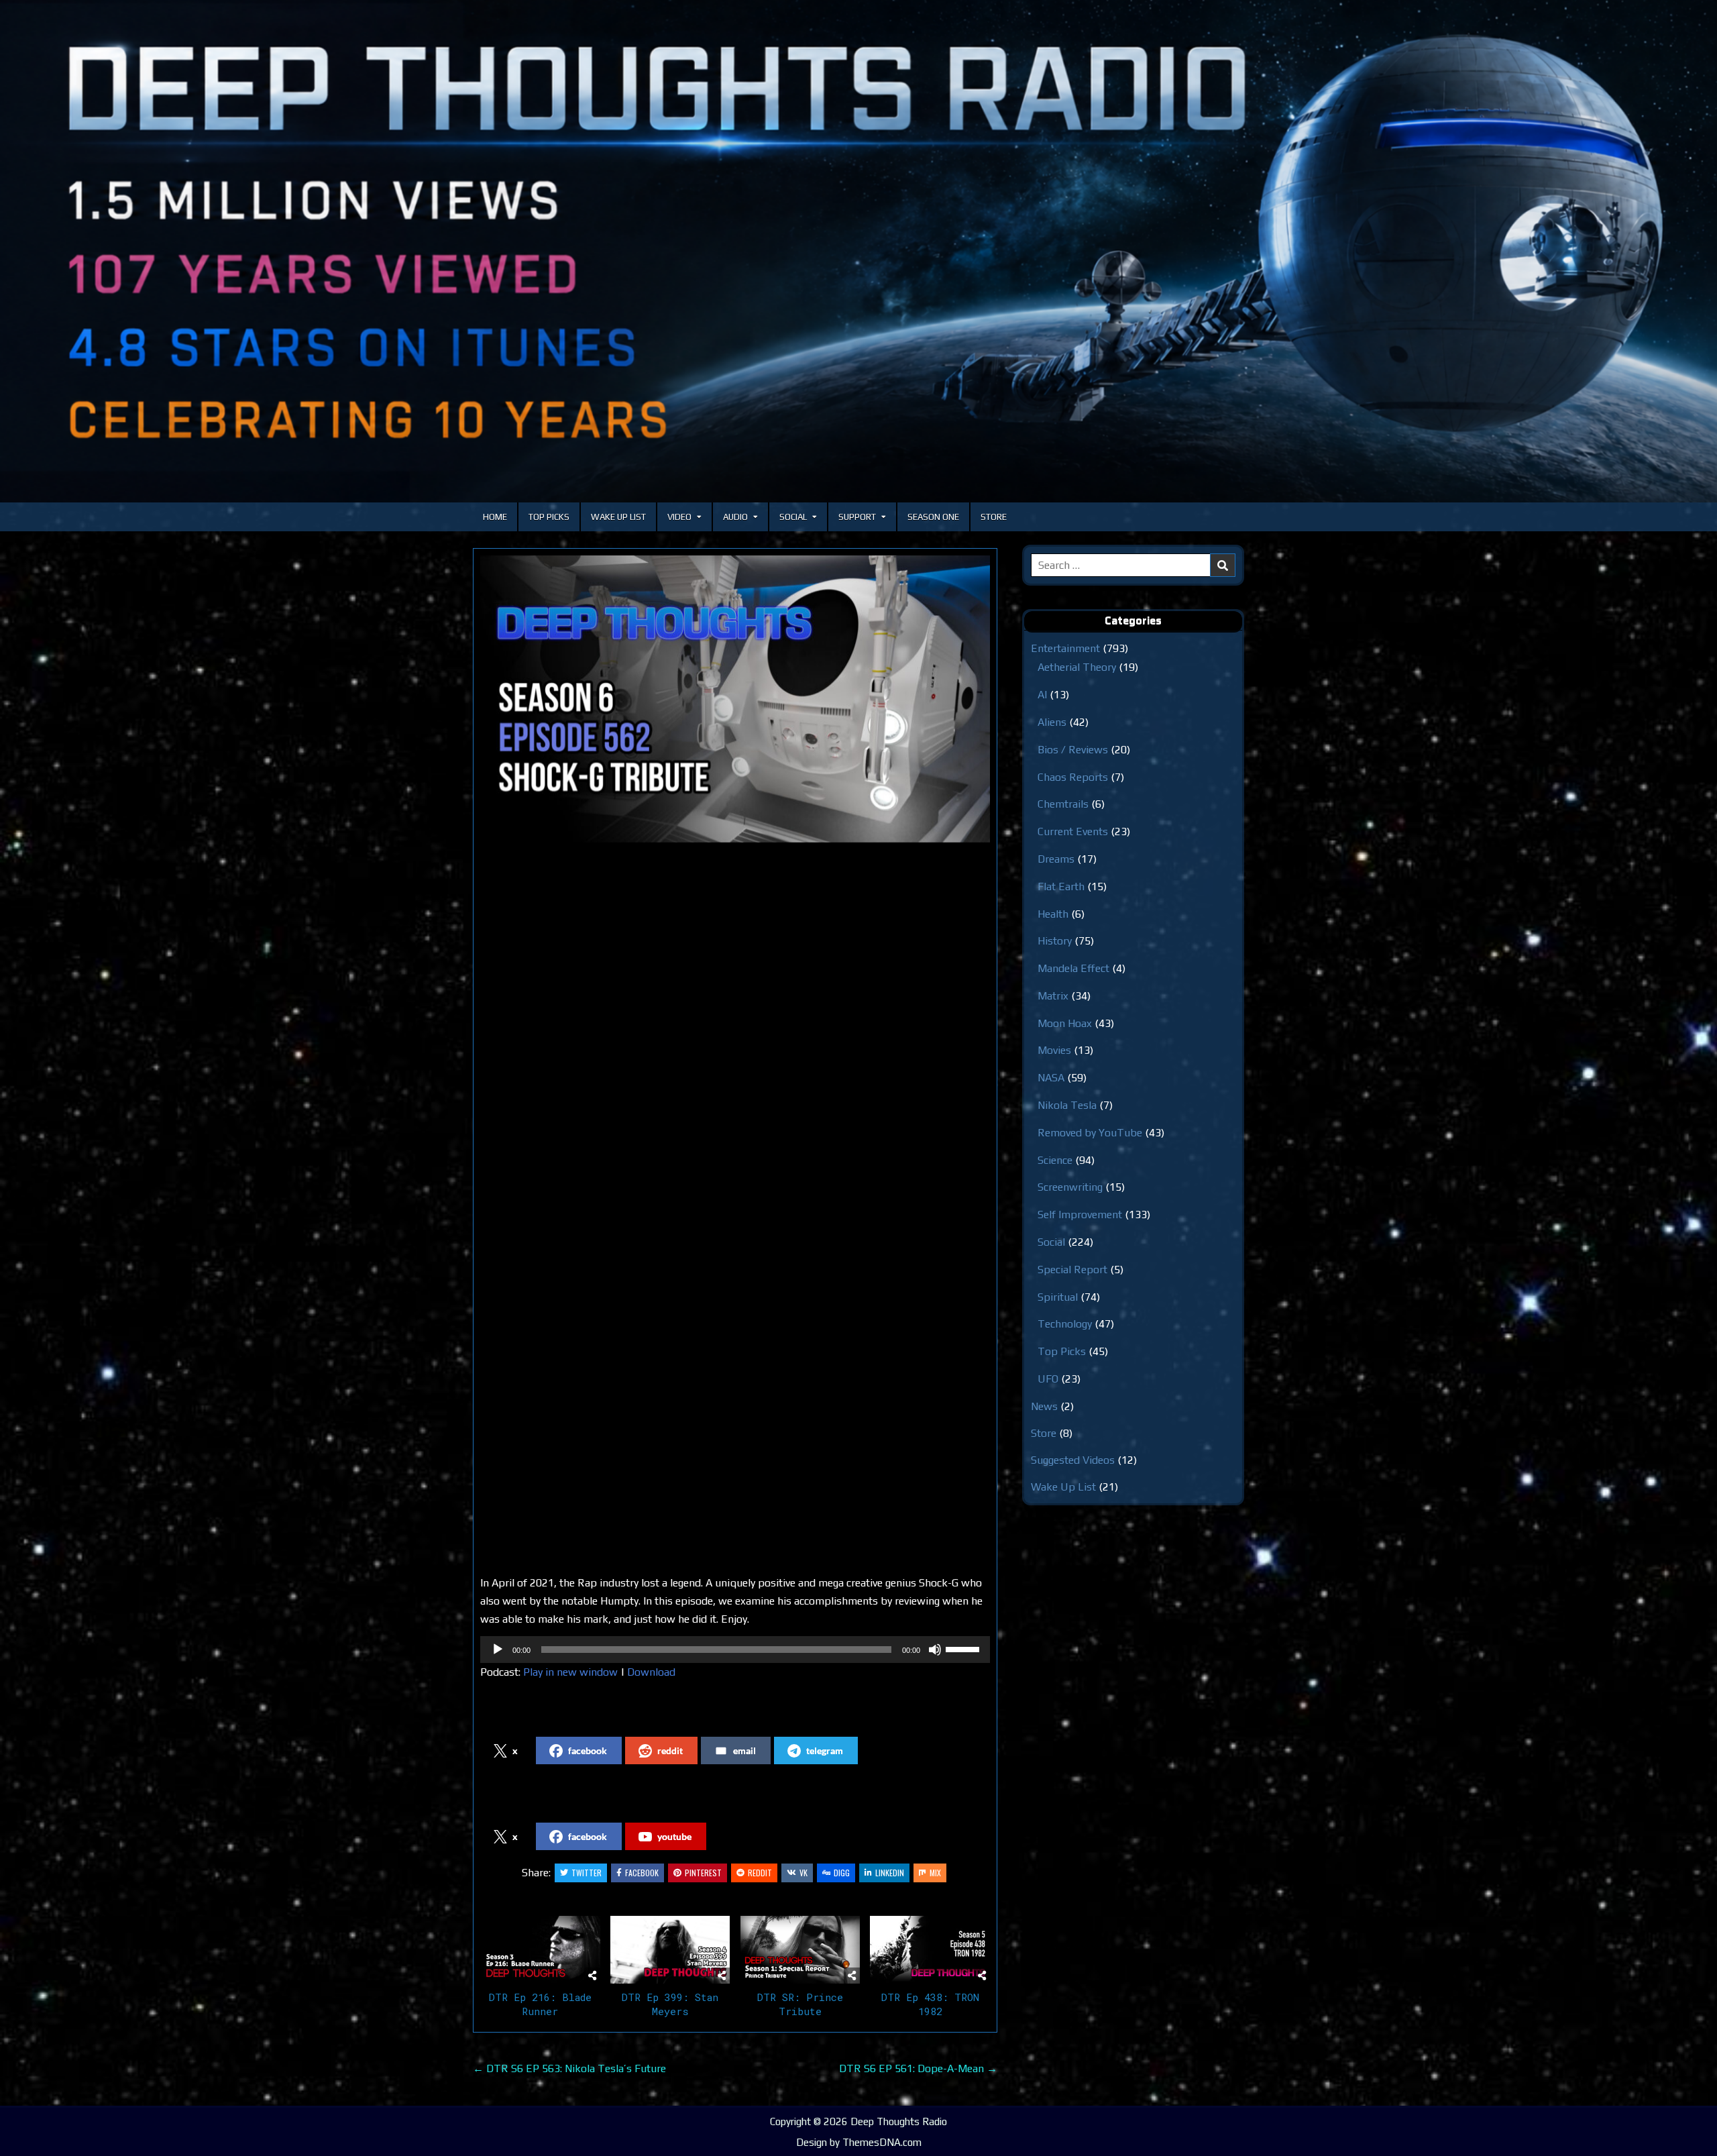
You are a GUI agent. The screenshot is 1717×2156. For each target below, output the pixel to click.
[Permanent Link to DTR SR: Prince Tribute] (800, 1949)
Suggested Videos (1073, 1460)
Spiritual (1058, 1297)
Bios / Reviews (1073, 750)
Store (994, 517)
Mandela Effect (1073, 968)
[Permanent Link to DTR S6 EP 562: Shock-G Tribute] (735, 699)
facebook (588, 1750)
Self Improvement (1080, 1215)
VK (804, 1873)
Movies (1054, 1050)
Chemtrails (1063, 804)
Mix (935, 1873)
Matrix (1053, 996)
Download (651, 1672)
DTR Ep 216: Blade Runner (540, 2004)
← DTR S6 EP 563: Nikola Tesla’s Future (569, 2068)
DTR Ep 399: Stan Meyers (670, 2004)
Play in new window (570, 1672)
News (1044, 1406)
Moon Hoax (1065, 1023)
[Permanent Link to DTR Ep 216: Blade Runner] (540, 1949)
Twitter (587, 1873)
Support (857, 517)
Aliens (1052, 722)
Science (1055, 1160)
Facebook (642, 1873)
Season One (933, 517)
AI (1042, 695)
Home (495, 517)
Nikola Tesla (1067, 1105)
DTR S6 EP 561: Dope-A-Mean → (918, 2068)
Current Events (1073, 831)
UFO (1048, 1379)
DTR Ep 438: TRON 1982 (930, 2004)
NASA (1051, 1078)
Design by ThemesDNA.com (859, 2142)
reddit (670, 1750)
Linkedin (890, 1873)
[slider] (964, 1648)
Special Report (1072, 1270)
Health (1053, 914)
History (1055, 941)
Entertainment (1065, 648)
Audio (735, 517)
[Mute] (935, 1650)
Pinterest (703, 1873)
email (744, 1750)
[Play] (498, 1650)
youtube (674, 1836)
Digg (842, 1873)
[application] (735, 1650)
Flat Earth (1061, 886)
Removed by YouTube (1090, 1133)
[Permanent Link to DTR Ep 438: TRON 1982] (930, 1949)
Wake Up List (618, 517)
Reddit (760, 1873)
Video (679, 517)
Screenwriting (1070, 1187)
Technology (1065, 1324)
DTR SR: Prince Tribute (800, 2004)
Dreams (1056, 859)
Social (793, 517)
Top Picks (549, 517)
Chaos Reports (1073, 777)
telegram (825, 1750)
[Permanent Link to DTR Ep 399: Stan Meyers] (670, 1949)
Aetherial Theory (1077, 667)
